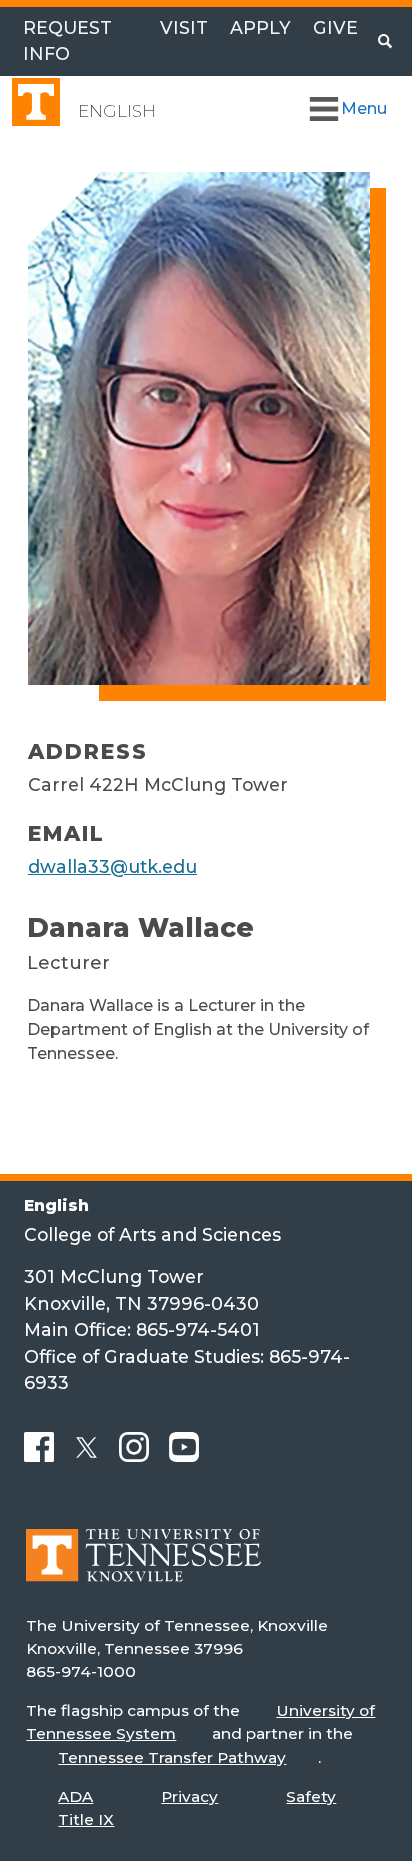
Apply (260, 27)
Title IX (86, 1819)
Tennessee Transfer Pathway (172, 1757)
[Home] (143, 1569)
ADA (75, 1796)
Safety (311, 1796)
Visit (184, 27)
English (117, 111)
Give (335, 27)
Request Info (67, 40)
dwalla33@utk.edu (112, 866)
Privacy (189, 1796)
